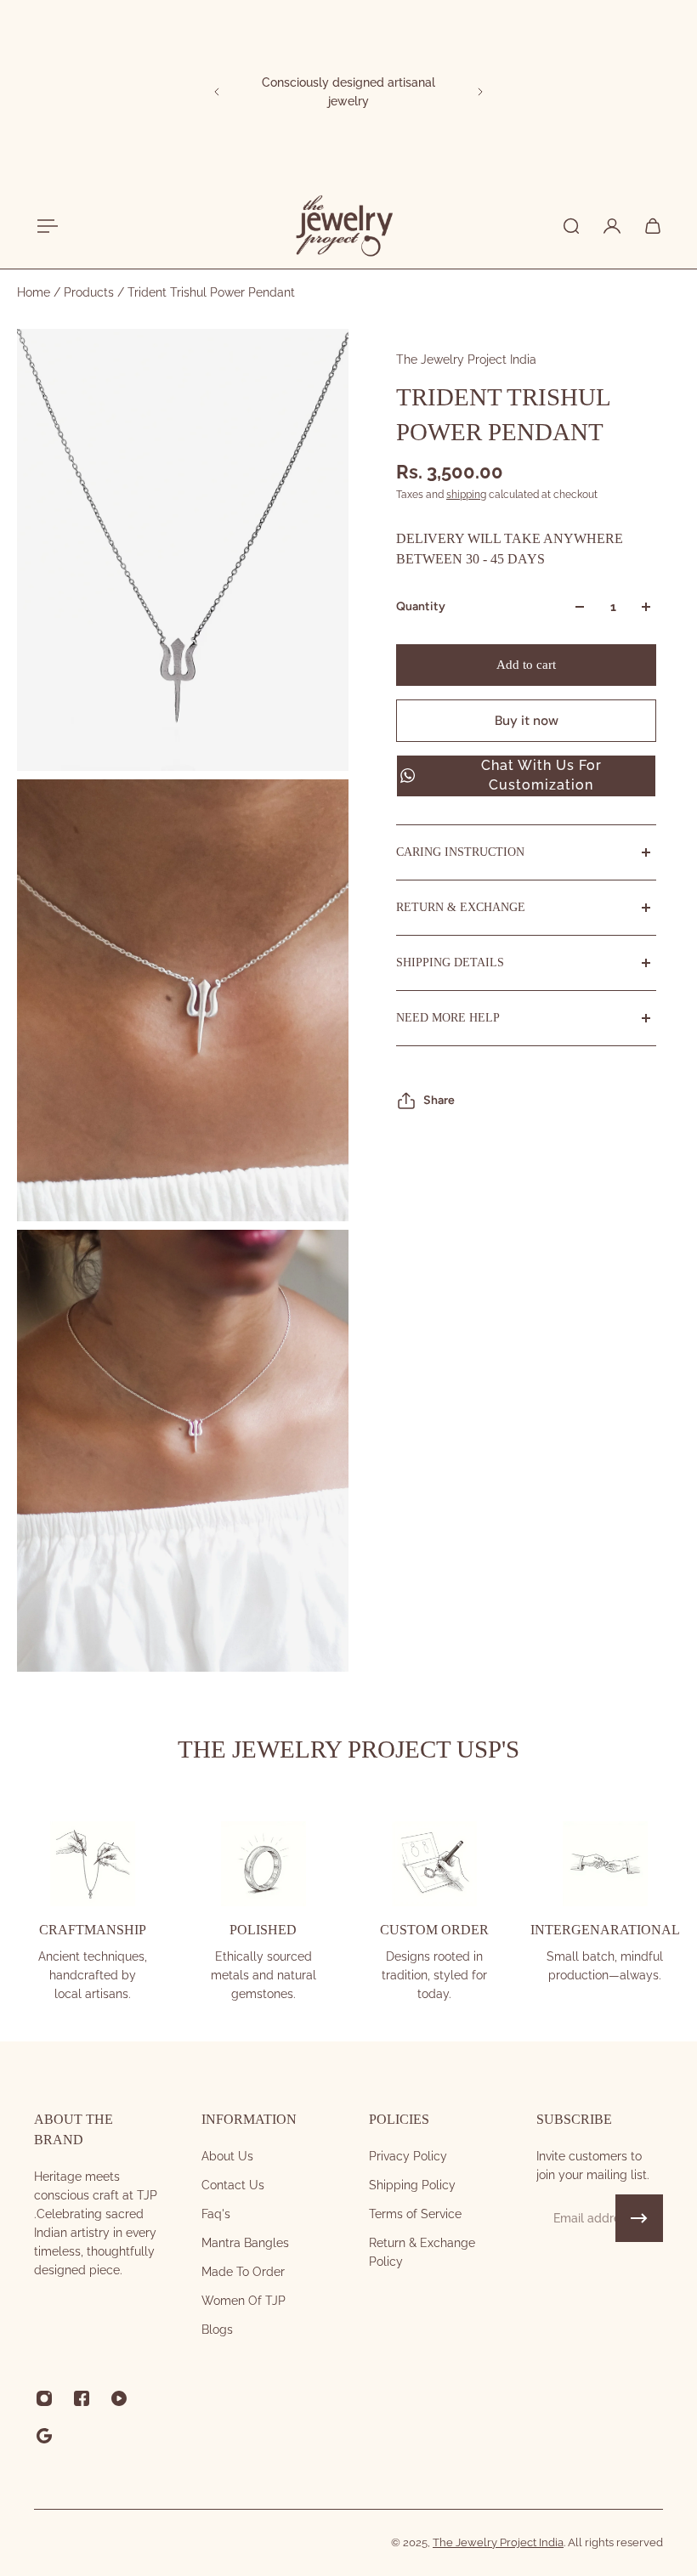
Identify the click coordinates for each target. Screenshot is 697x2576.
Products (91, 292)
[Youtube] (119, 2398)
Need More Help (448, 1018)
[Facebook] (82, 2398)
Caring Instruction (460, 852)
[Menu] (44, 226)
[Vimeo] (44, 2436)
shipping (466, 495)
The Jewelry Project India (466, 360)
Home (35, 292)
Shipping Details (450, 962)
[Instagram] (44, 2398)
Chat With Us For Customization (541, 775)
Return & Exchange (461, 907)
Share (439, 1100)
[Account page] (612, 226)
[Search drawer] (571, 226)
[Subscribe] (639, 2218)
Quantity (421, 606)
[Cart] (653, 226)
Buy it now (527, 721)
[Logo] (343, 226)
